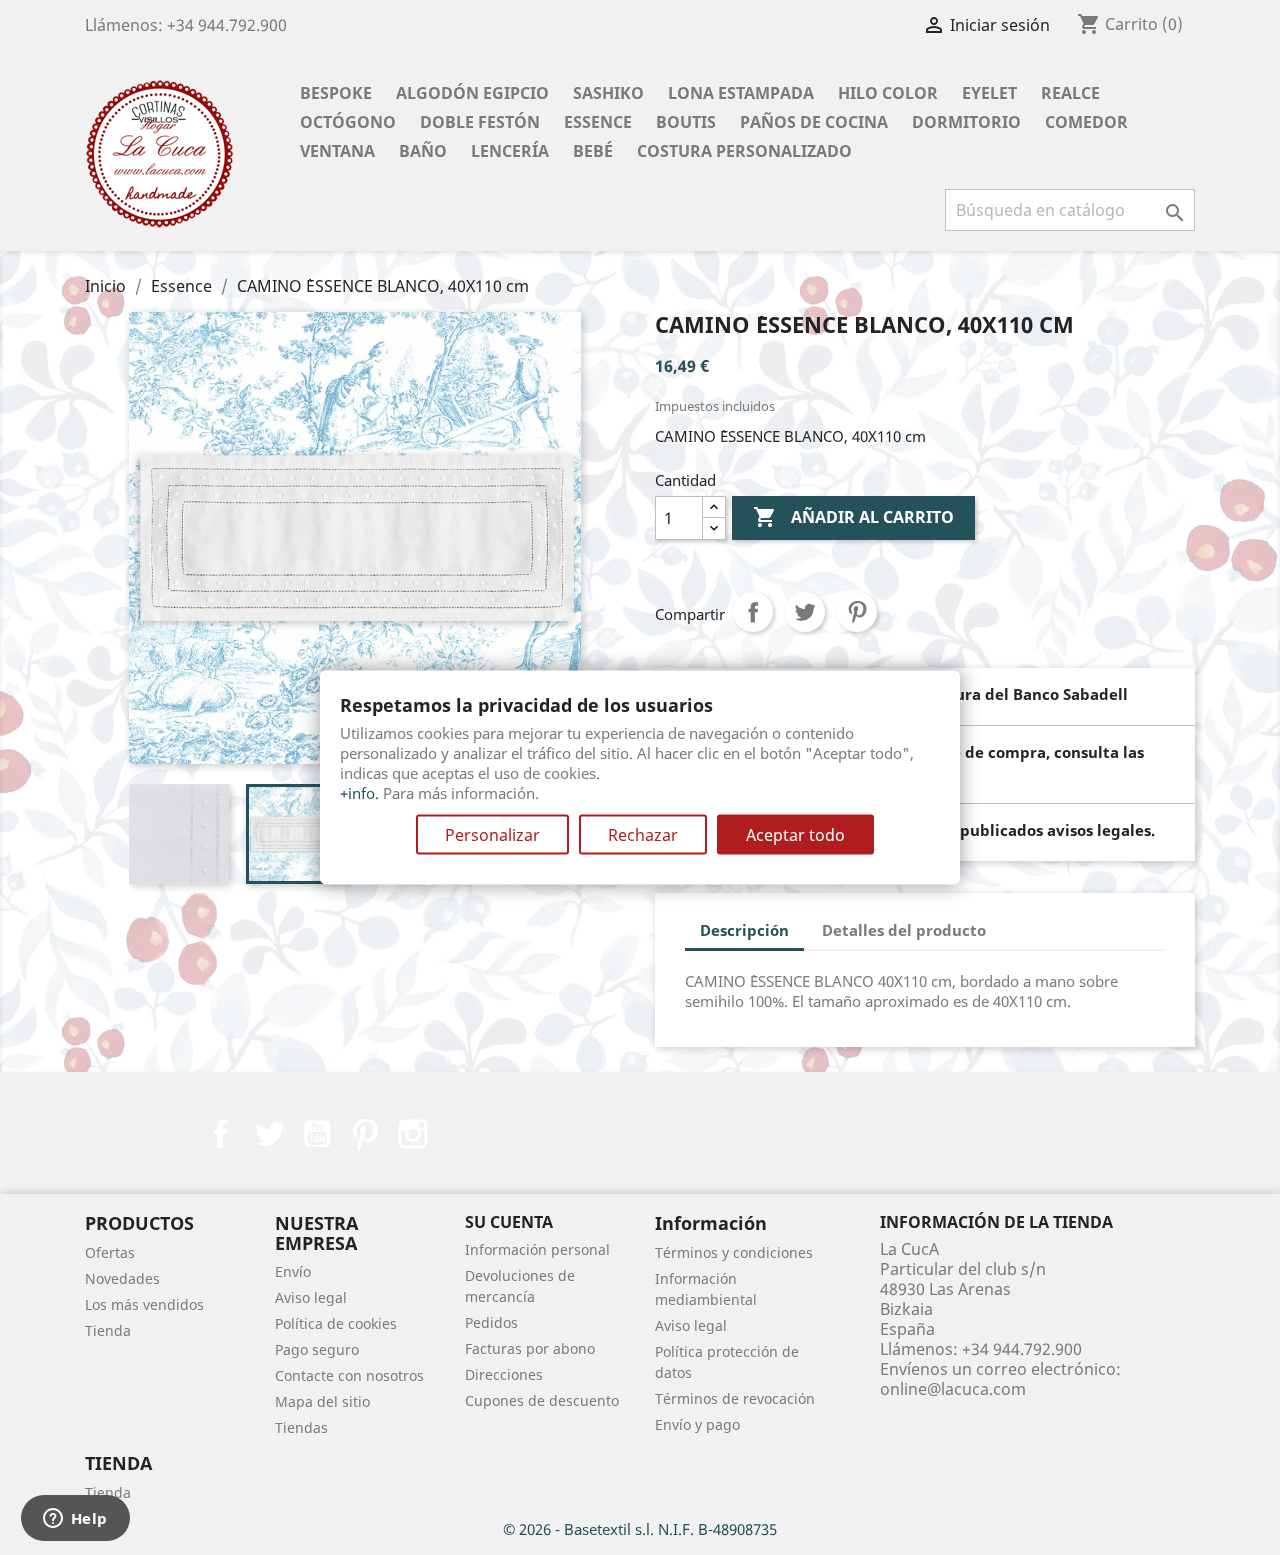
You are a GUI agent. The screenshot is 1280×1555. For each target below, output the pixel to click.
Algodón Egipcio (472, 93)
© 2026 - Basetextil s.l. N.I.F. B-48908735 (640, 1529)
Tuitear (805, 612)
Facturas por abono (530, 1348)
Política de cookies (336, 1323)
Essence (598, 122)
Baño (423, 151)
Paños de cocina (814, 122)
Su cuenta (509, 1222)
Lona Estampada (741, 93)
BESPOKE (336, 93)
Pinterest (857, 612)
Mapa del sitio (322, 1401)
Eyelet (989, 93)
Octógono (348, 122)
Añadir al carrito (853, 517)
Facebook (221, 1134)
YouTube (317, 1134)
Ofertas (110, 1252)
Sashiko (608, 93)
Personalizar (492, 835)
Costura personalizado (744, 151)
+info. (359, 793)
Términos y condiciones (734, 1252)
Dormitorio (966, 122)
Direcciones (504, 1374)
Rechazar (643, 835)
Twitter (269, 1134)
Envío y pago (697, 1424)
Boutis (686, 122)
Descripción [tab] (744, 930)
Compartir (753, 612)
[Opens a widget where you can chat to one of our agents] (75, 1520)
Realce (1070, 93)
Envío (293, 1271)
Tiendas (301, 1427)
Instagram (413, 1134)
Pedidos (491, 1322)
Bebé (593, 151)
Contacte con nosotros (349, 1375)
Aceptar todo (795, 835)
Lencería (510, 151)
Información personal (537, 1249)
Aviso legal (311, 1297)
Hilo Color (888, 93)
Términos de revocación (735, 1398)
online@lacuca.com (953, 1389)
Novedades (122, 1278)
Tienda (108, 1330)
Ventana (337, 151)
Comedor (1086, 122)
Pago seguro (317, 1349)
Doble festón (480, 122)
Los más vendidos (144, 1304)
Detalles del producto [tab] (904, 930)
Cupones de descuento (542, 1400)
